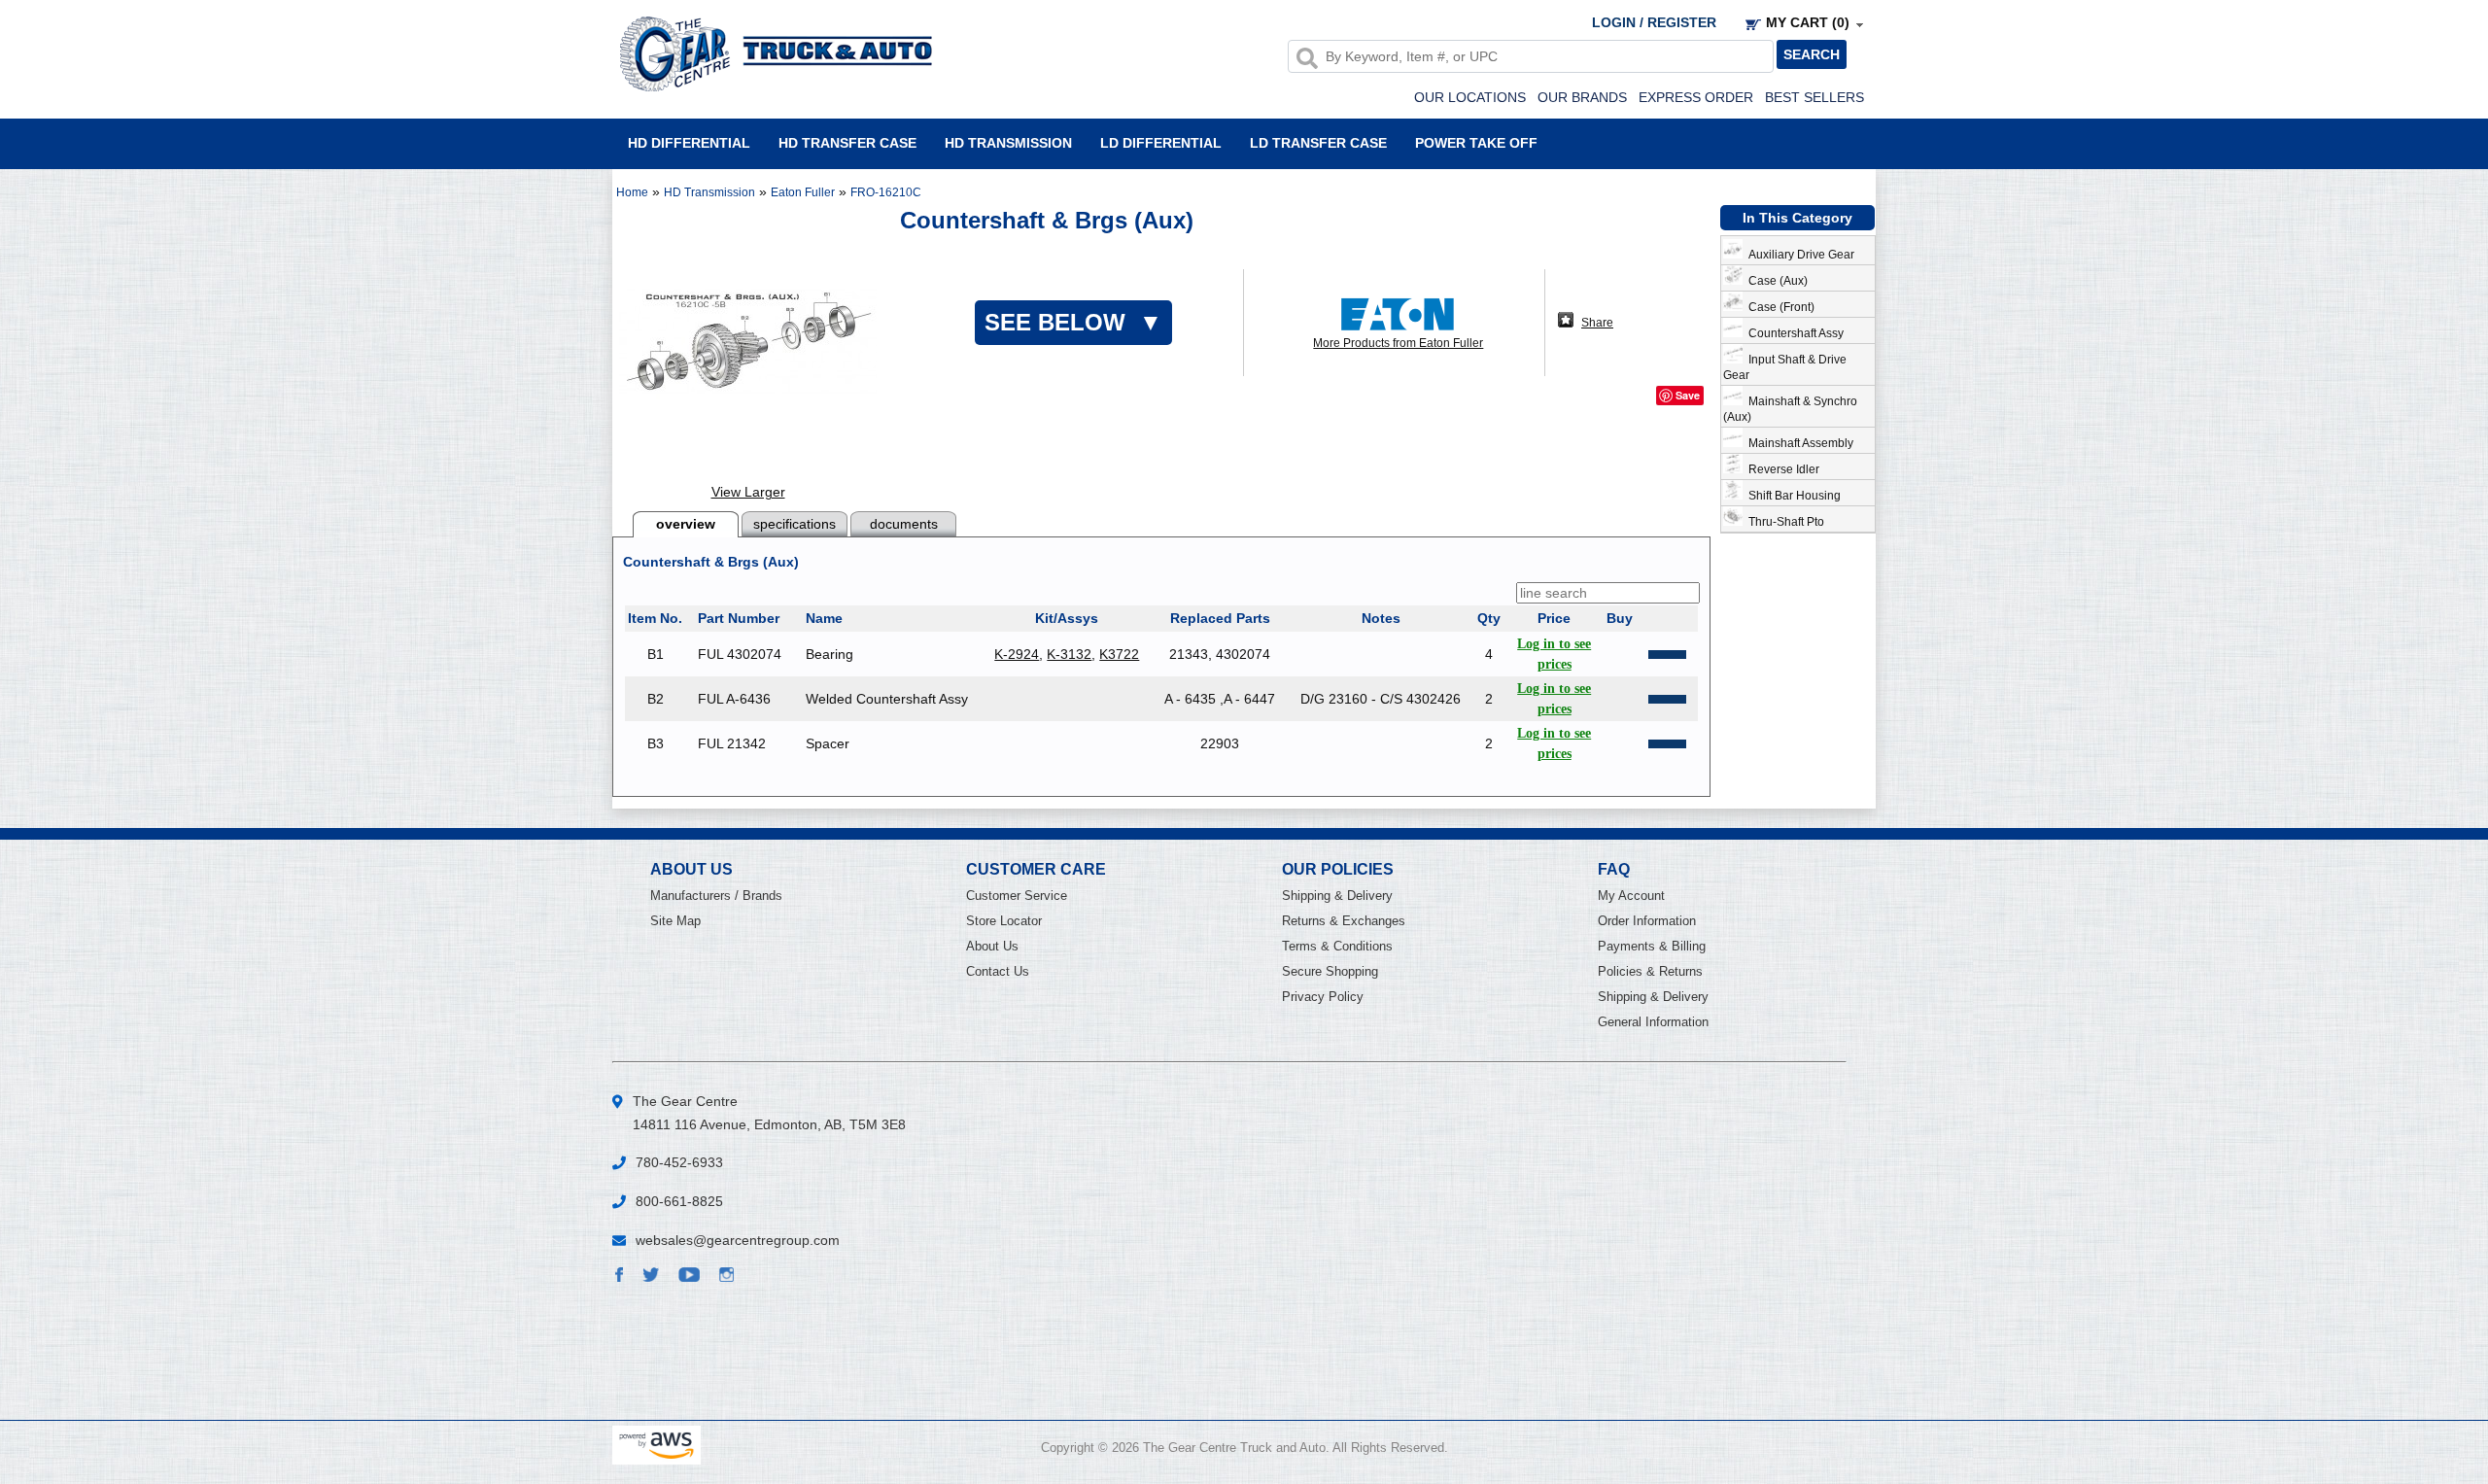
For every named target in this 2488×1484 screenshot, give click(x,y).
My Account (1631, 896)
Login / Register (1654, 22)
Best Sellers (1814, 97)
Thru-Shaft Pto (1783, 522)
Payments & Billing (1652, 946)
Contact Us (998, 971)
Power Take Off (1476, 142)
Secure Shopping (1330, 971)
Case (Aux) (1775, 281)
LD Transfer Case (1318, 142)
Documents (904, 524)
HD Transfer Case (847, 142)
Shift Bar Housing (1792, 496)
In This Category (1797, 218)
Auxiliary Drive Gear (1798, 255)
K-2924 (1017, 654)
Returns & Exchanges (1344, 921)
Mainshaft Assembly (1798, 443)
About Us (992, 946)
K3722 (1119, 654)
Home (632, 192)
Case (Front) (1779, 307)
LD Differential (1161, 142)
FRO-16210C (886, 192)
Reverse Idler (1781, 469)
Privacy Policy (1323, 997)
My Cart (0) (1808, 22)
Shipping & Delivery (1337, 896)
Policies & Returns (1650, 971)
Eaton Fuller (803, 192)
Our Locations (1470, 97)
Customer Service (1017, 896)
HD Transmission (1008, 142)
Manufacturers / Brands (716, 896)
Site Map (675, 921)
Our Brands (1582, 97)
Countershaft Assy (1793, 333)
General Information (1653, 1022)
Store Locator (1004, 921)
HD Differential (689, 142)
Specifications (795, 524)
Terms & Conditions (1337, 946)
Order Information (1647, 921)
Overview (686, 524)
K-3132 (1069, 654)
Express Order (1696, 97)
